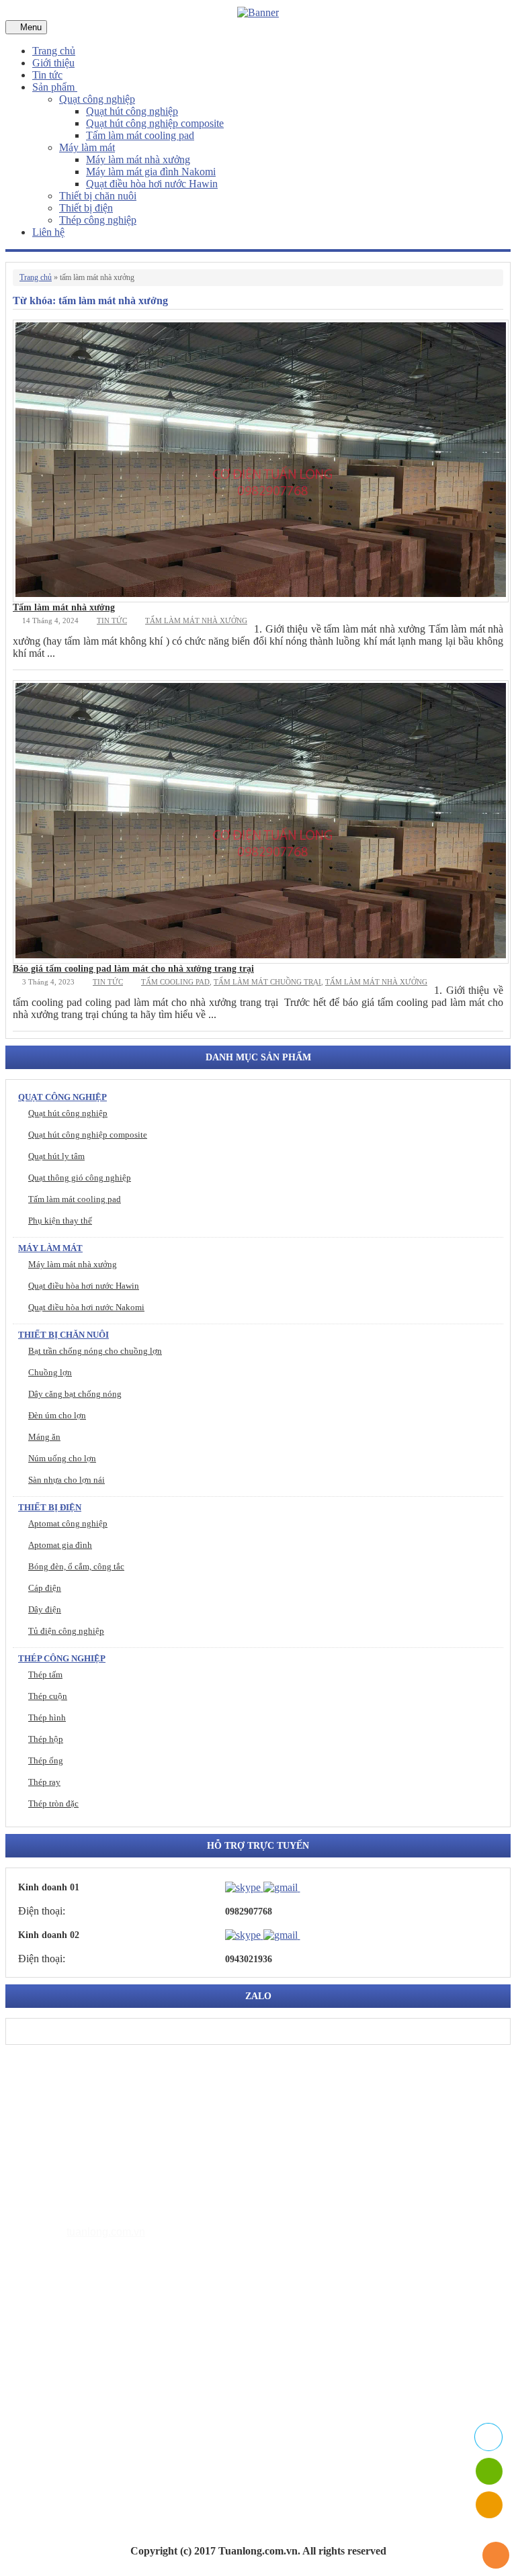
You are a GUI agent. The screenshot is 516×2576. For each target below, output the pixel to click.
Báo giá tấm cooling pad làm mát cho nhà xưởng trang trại (133, 969)
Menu (30, 27)
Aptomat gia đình (60, 1545)
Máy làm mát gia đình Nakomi (151, 172)
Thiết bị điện (86, 208)
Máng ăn (44, 1437)
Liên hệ (48, 232)
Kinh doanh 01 (49, 1887)
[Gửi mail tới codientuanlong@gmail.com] (308, 1887)
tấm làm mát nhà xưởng (196, 620)
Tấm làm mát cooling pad (140, 135)
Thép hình (47, 1717)
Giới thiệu (53, 63)
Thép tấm (45, 1674)
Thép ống (46, 1760)
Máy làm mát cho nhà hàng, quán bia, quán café (162, 2381)
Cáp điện (45, 1588)
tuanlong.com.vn (106, 2232)
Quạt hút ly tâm (56, 1156)
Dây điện (45, 1609)
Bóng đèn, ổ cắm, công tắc (76, 1566)
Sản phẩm (55, 87)
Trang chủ (54, 51)
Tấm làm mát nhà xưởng (64, 607)
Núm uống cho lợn (62, 1458)
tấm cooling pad (175, 982)
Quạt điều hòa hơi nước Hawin (152, 184)
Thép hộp (46, 1739)
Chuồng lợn (50, 1372)
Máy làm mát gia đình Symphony (131, 2361)
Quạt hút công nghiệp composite (155, 123)
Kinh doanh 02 (49, 1935)
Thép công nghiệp (98, 220)
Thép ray (44, 1782)
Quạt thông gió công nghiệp (80, 1178)
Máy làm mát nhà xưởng (138, 159)
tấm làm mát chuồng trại (267, 982)
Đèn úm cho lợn (57, 1415)
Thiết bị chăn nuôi (98, 196)
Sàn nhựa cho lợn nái (67, 1480)
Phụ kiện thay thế (60, 1221)
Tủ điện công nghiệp (66, 1631)
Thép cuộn (48, 1696)
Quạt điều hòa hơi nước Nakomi (86, 1307)
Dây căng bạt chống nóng (75, 1394)
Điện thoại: (42, 1911)
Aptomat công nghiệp (68, 1523)
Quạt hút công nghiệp (132, 111)
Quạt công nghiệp (97, 99)
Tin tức (47, 75)
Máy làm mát (87, 147)
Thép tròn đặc (53, 1803)
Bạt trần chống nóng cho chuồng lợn (95, 1351)
